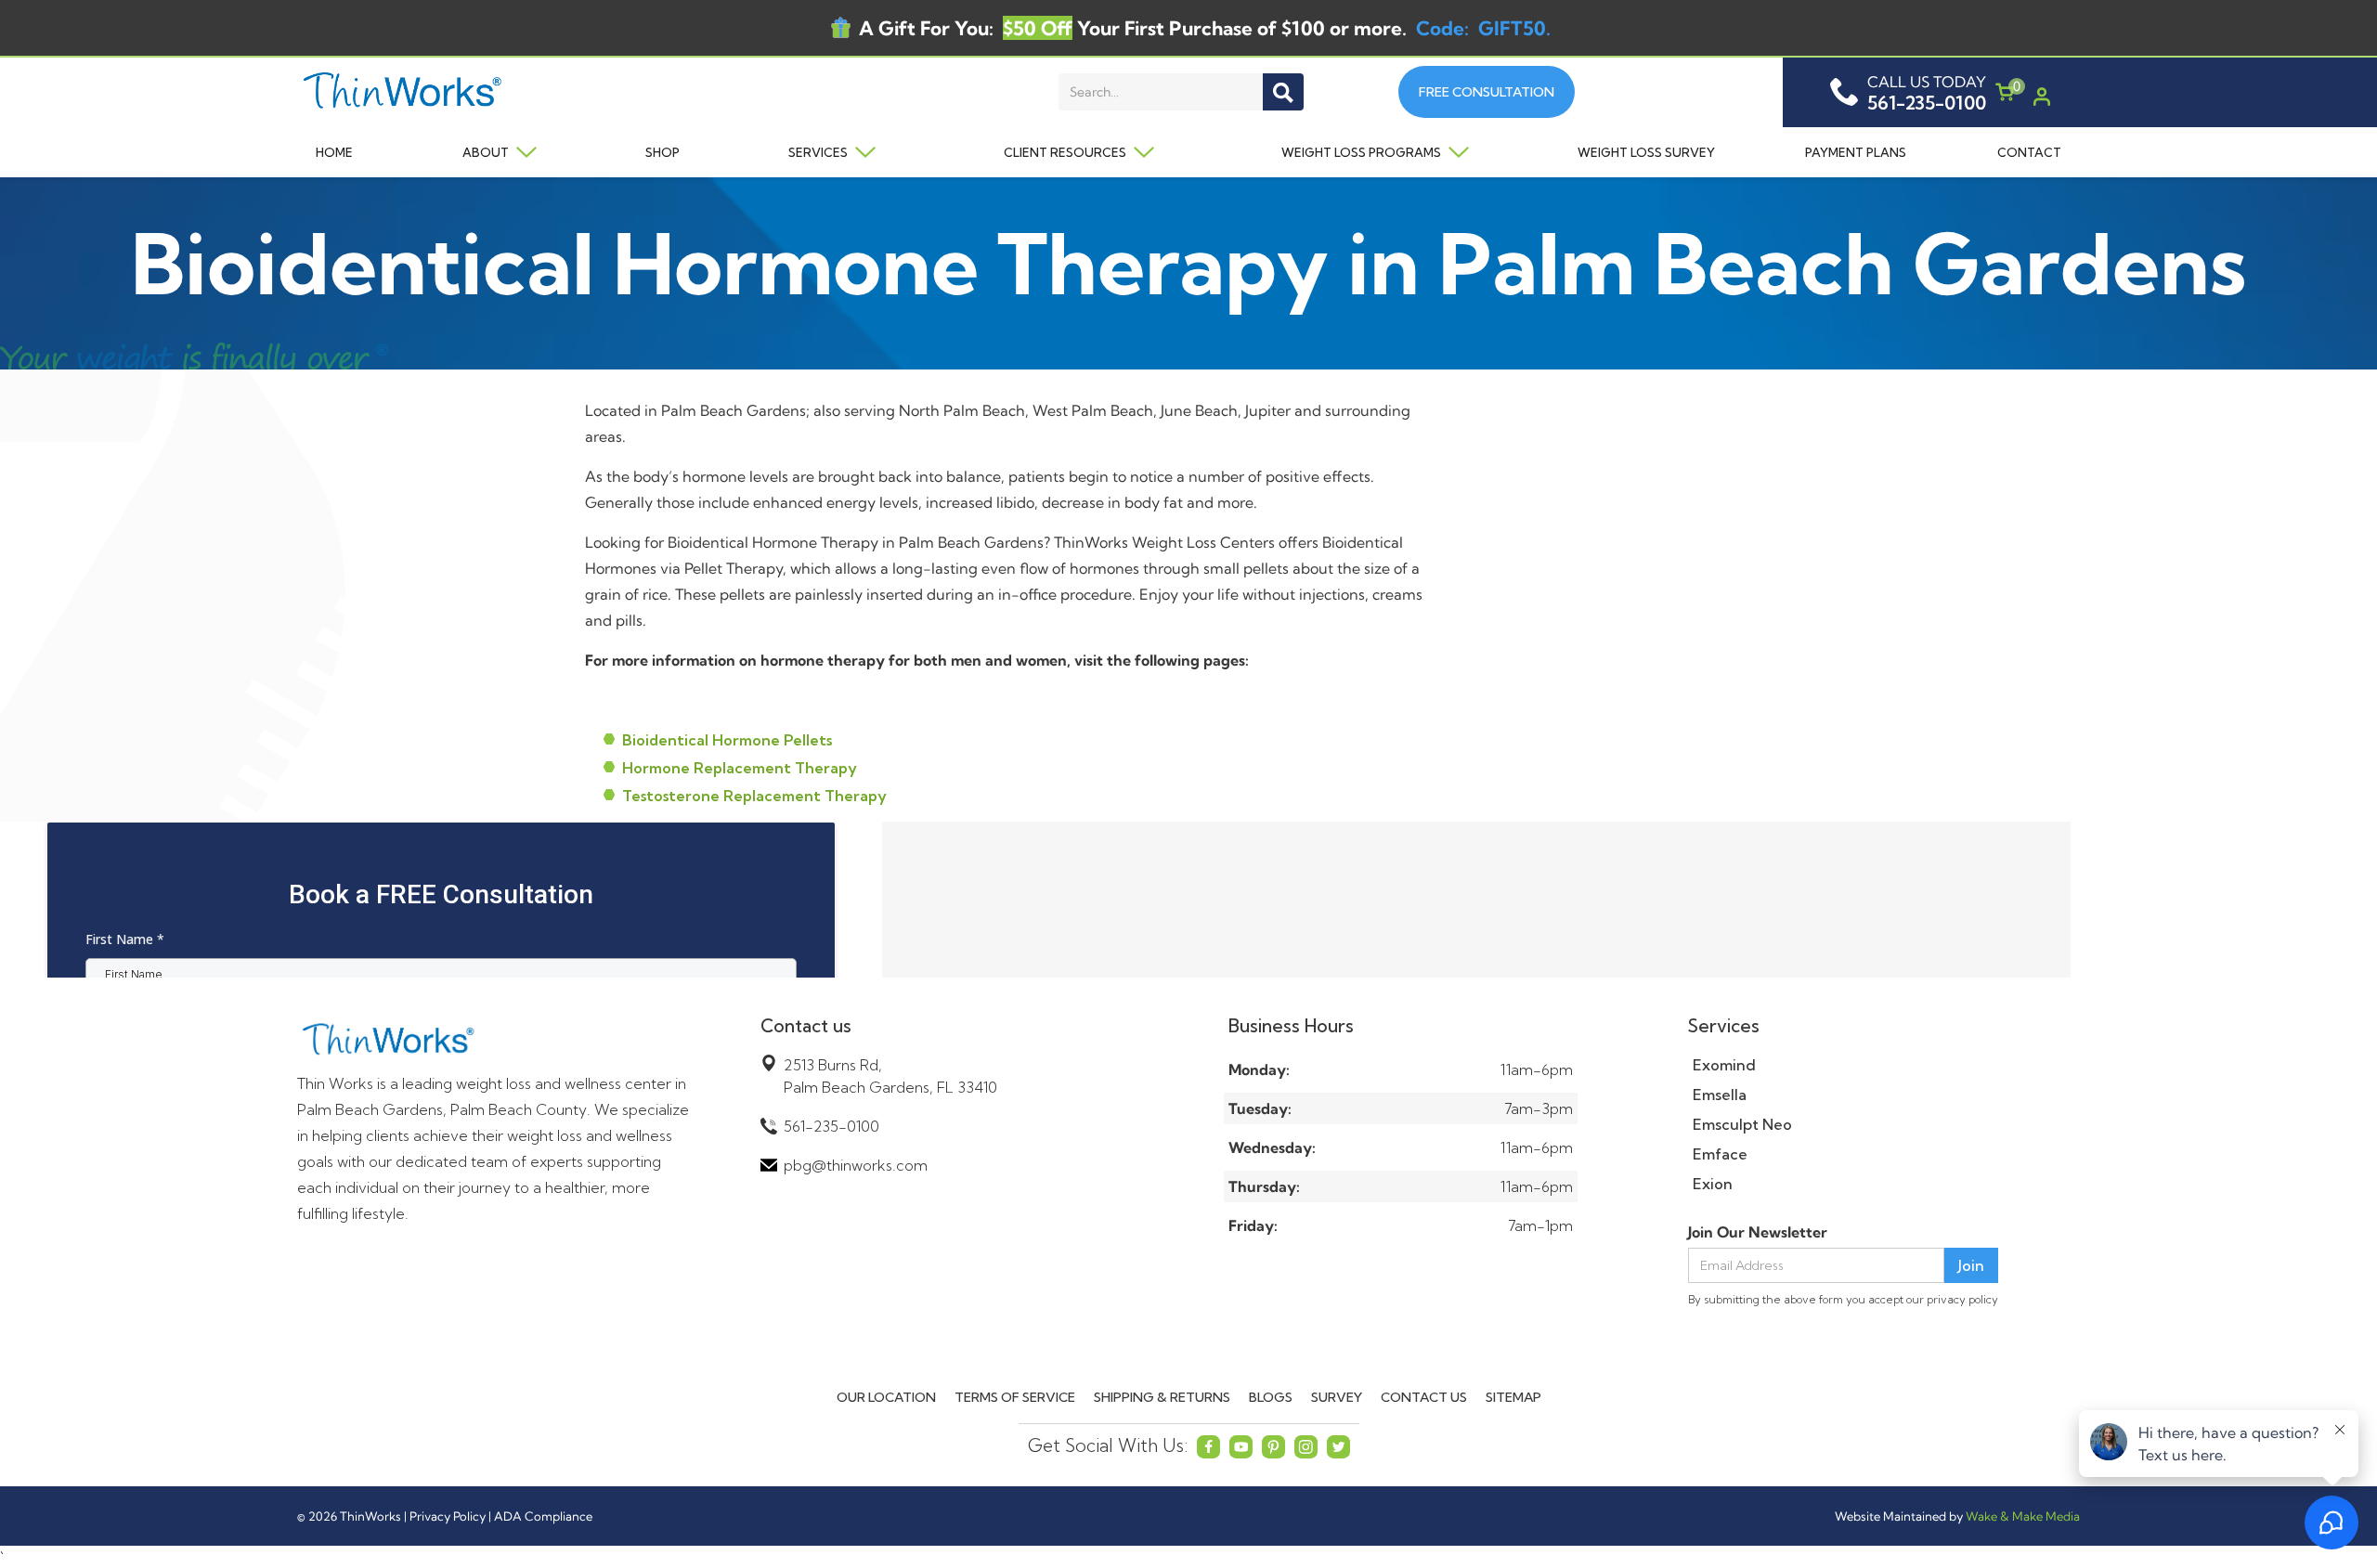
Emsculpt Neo (1742, 1124)
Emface (1720, 1154)
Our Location (886, 1397)
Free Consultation (1487, 92)
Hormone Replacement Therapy (740, 768)
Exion (1713, 1184)
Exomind (1724, 1065)
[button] (490, 152)
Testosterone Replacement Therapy (754, 796)
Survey (1337, 1397)
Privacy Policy (448, 1516)
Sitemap (1513, 1397)
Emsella (1720, 1095)
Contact (2029, 152)
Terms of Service (1015, 1397)
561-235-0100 (831, 1126)
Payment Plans (1856, 152)
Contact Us (1424, 1397)
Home (334, 152)
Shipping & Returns (1162, 1397)
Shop (662, 152)
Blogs (1271, 1397)
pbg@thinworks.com (856, 1165)
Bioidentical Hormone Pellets (727, 740)
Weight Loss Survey (1646, 152)
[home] (452, 92)
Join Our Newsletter (1758, 1232)
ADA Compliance (543, 1516)
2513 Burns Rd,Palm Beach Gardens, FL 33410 (890, 1076)
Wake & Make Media (2023, 1516)
